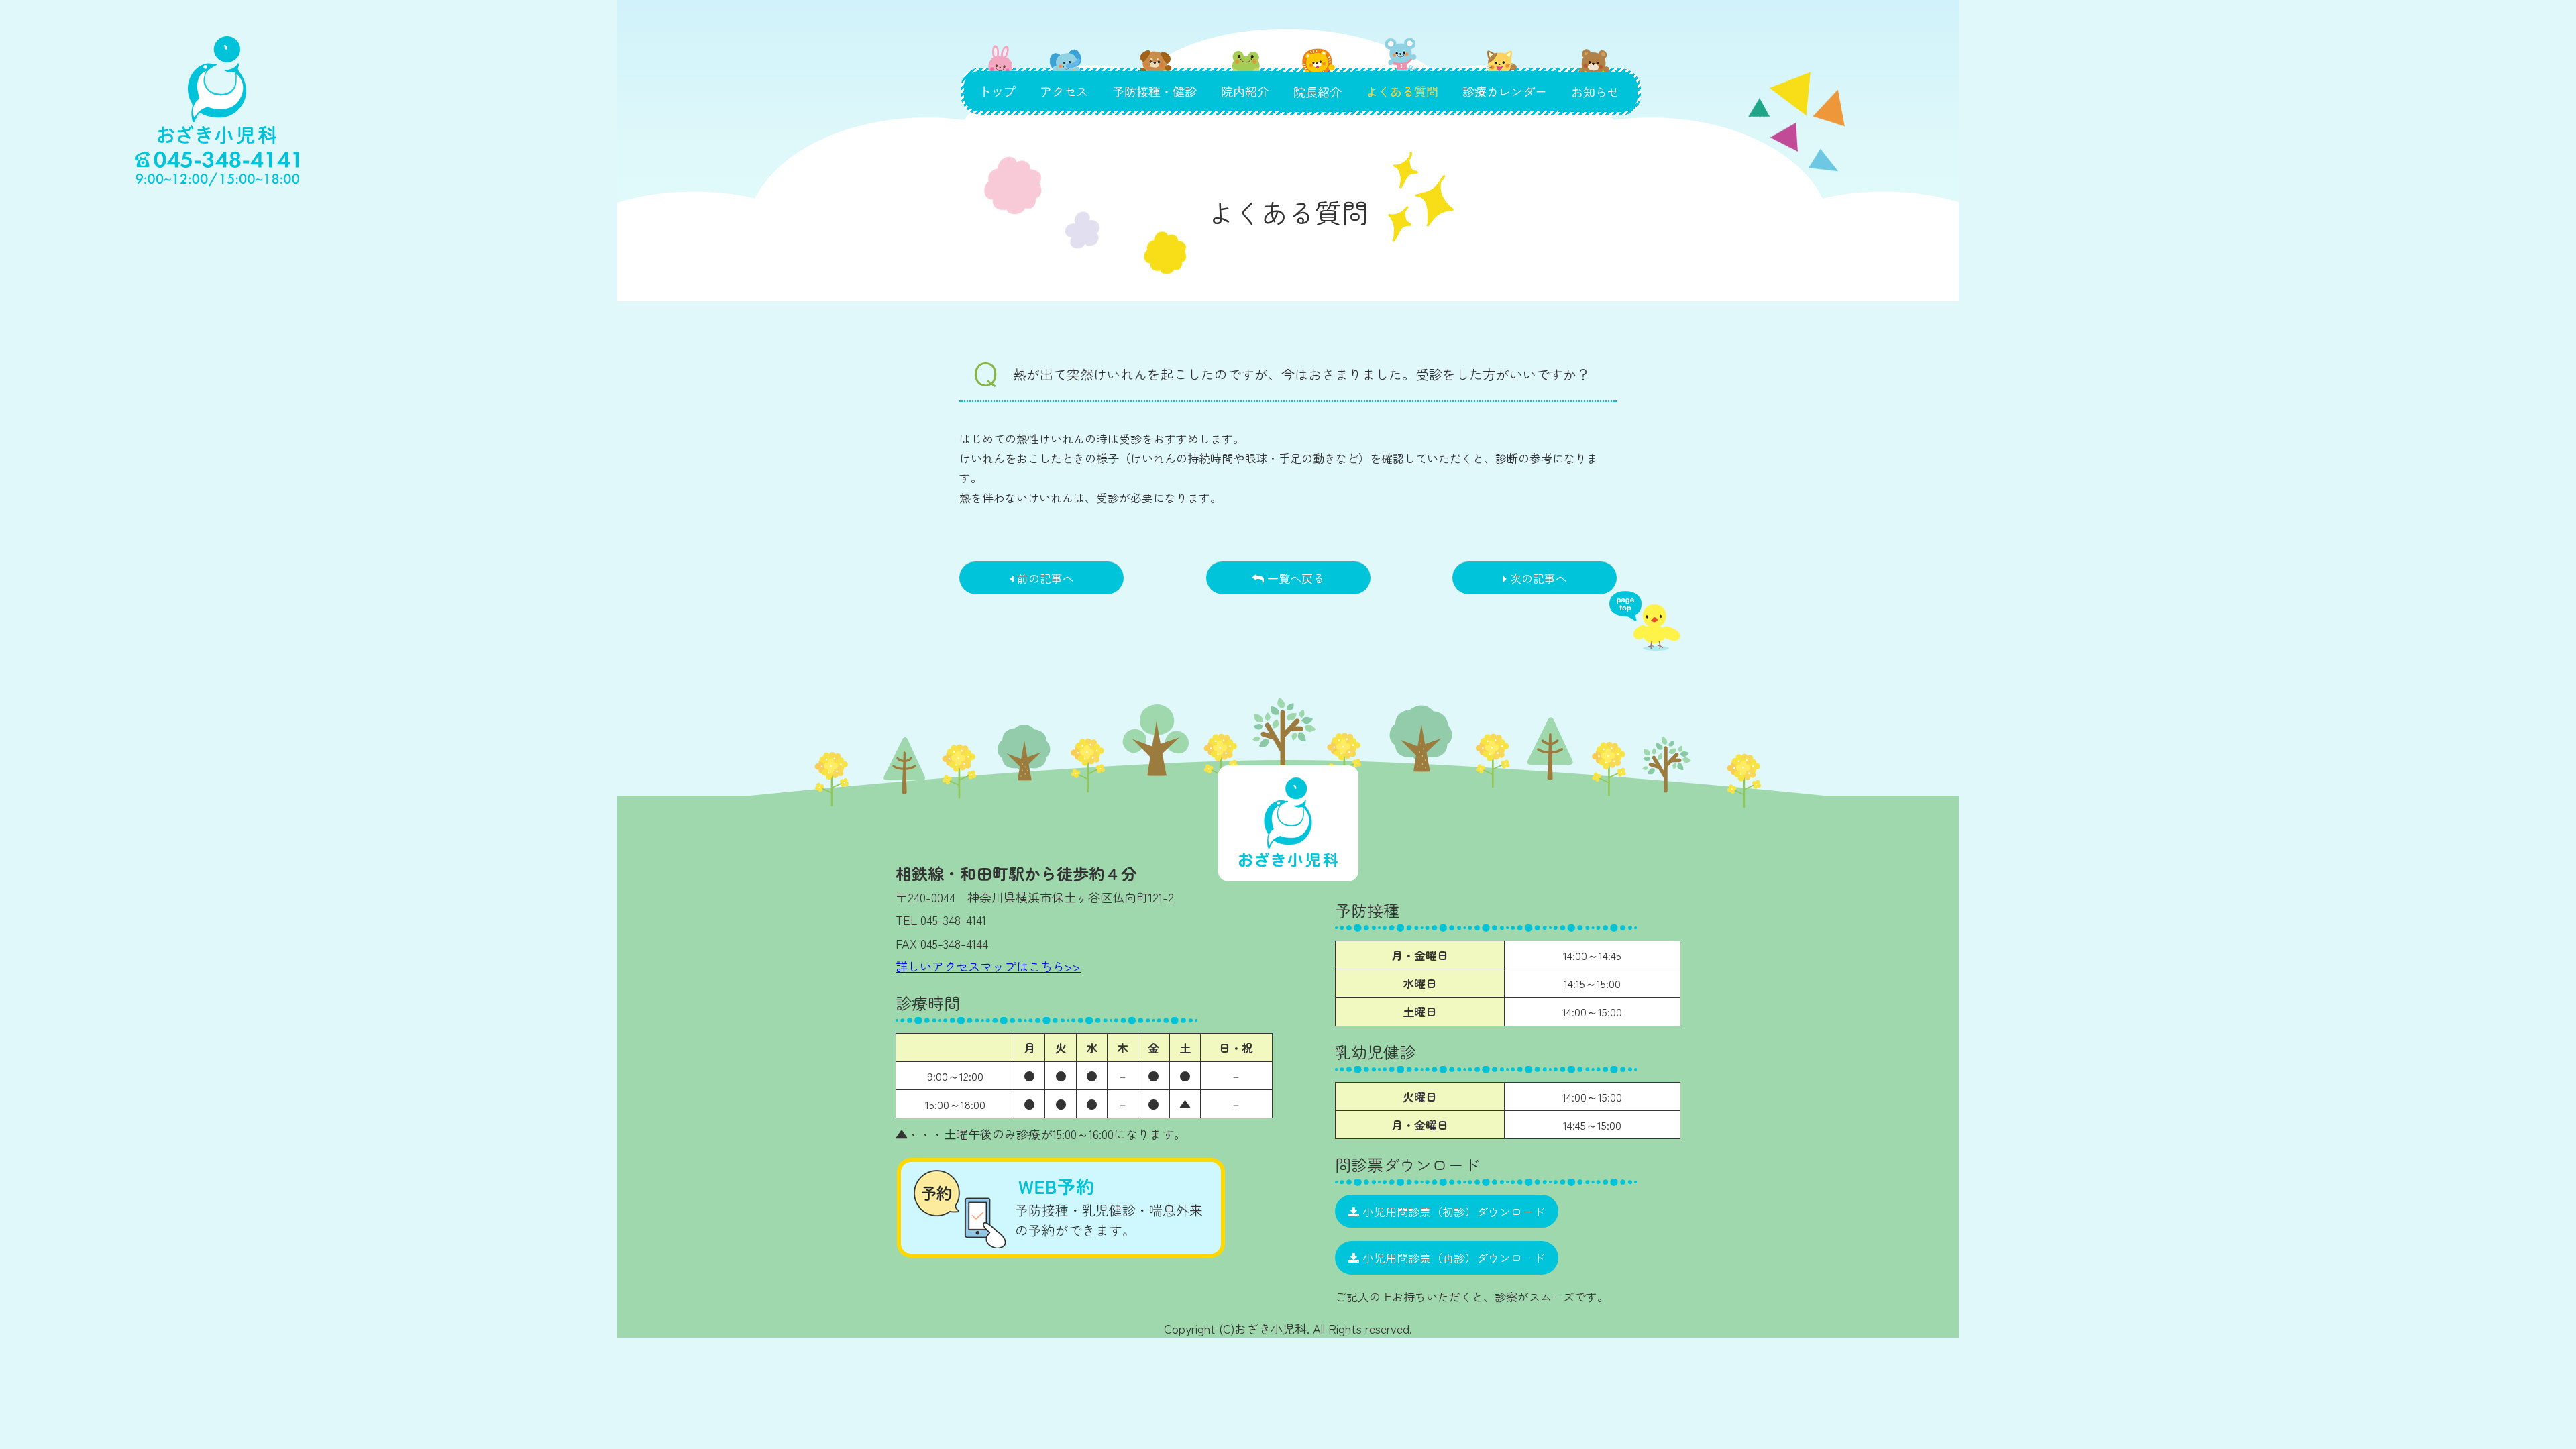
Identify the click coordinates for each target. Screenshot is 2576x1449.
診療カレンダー (1505, 76)
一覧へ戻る (1294, 578)
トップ (997, 76)
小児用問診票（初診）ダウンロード (1452, 1211)
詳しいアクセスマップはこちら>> (988, 966)
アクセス (1067, 76)
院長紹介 (1317, 76)
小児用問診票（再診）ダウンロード (1452, 1257)
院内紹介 (1245, 76)
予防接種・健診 (1155, 76)
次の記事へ (1537, 578)
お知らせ (1600, 76)
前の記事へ (1044, 578)
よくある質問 (1402, 76)
